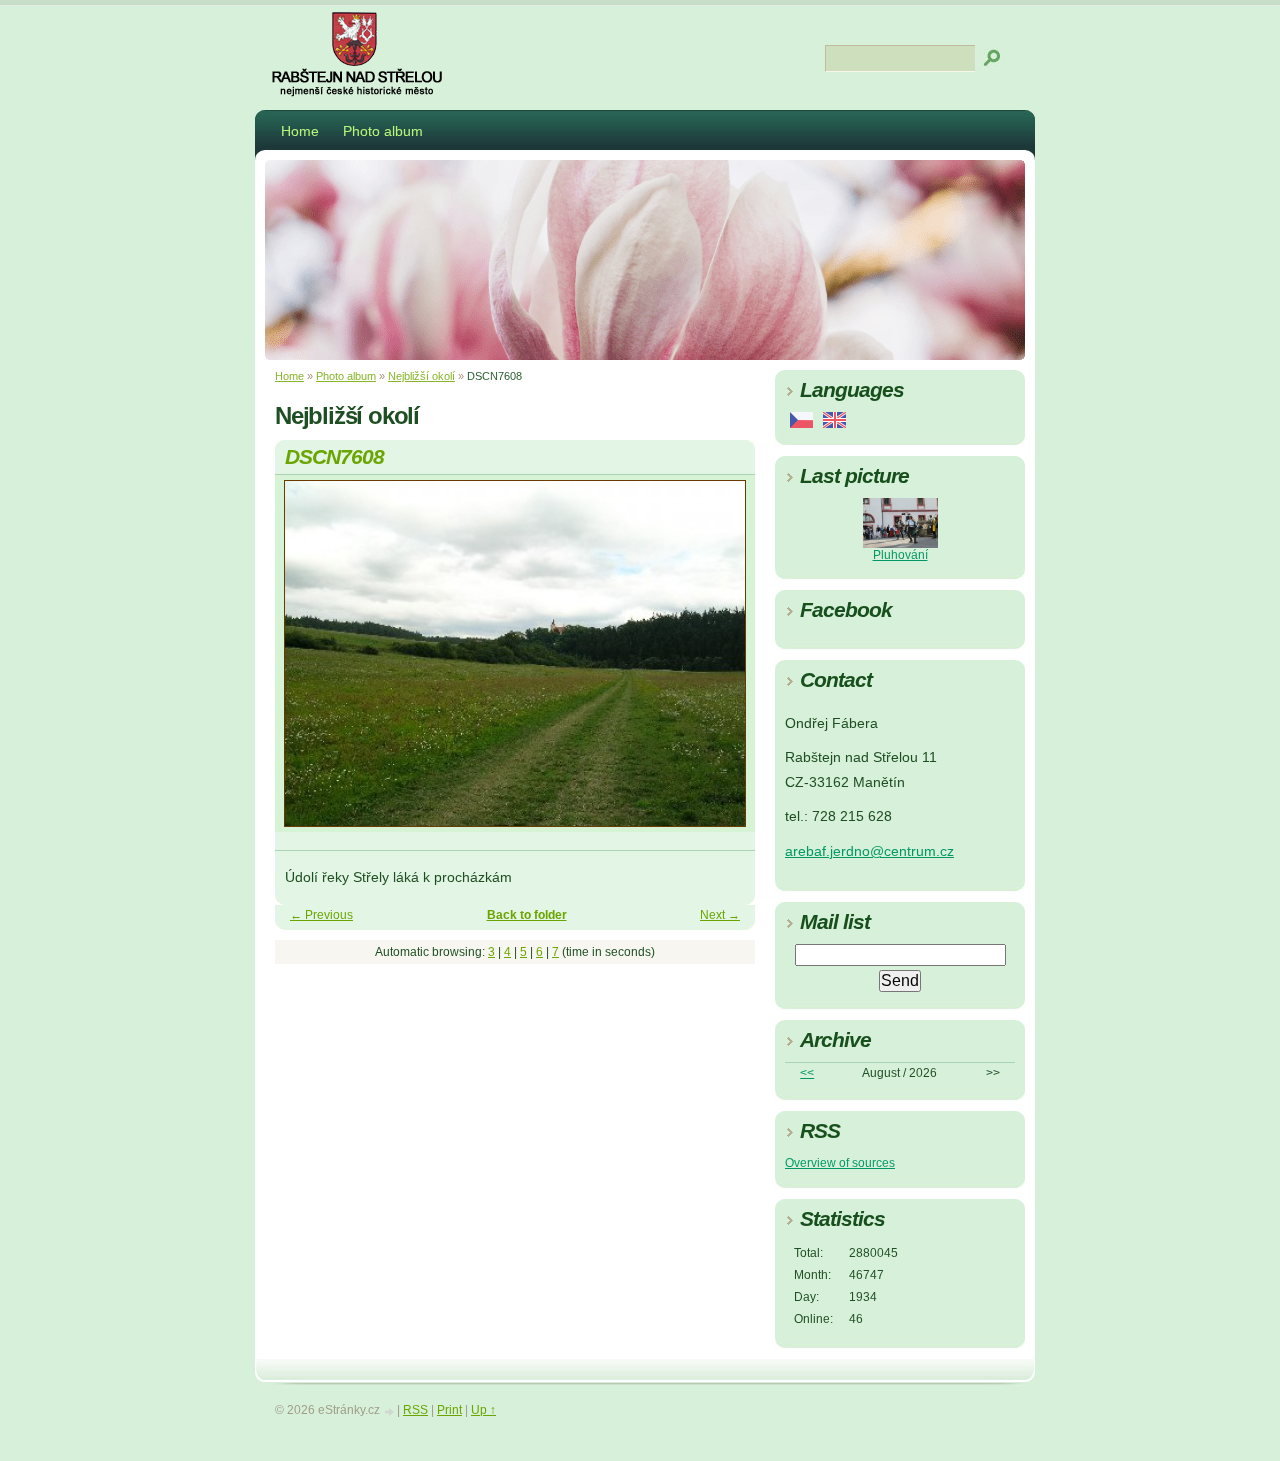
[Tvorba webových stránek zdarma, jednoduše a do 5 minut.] (390, 1411)
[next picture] (722, 662)
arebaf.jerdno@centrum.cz (869, 851)
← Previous (321, 915)
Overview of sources (840, 1163)
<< (807, 1073)
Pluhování (900, 555)
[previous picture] (307, 662)
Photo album (383, 131)
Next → (720, 915)
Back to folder (527, 915)
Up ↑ (483, 1410)
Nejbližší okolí (421, 376)
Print (449, 1410)
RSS (415, 1410)
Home (300, 131)
